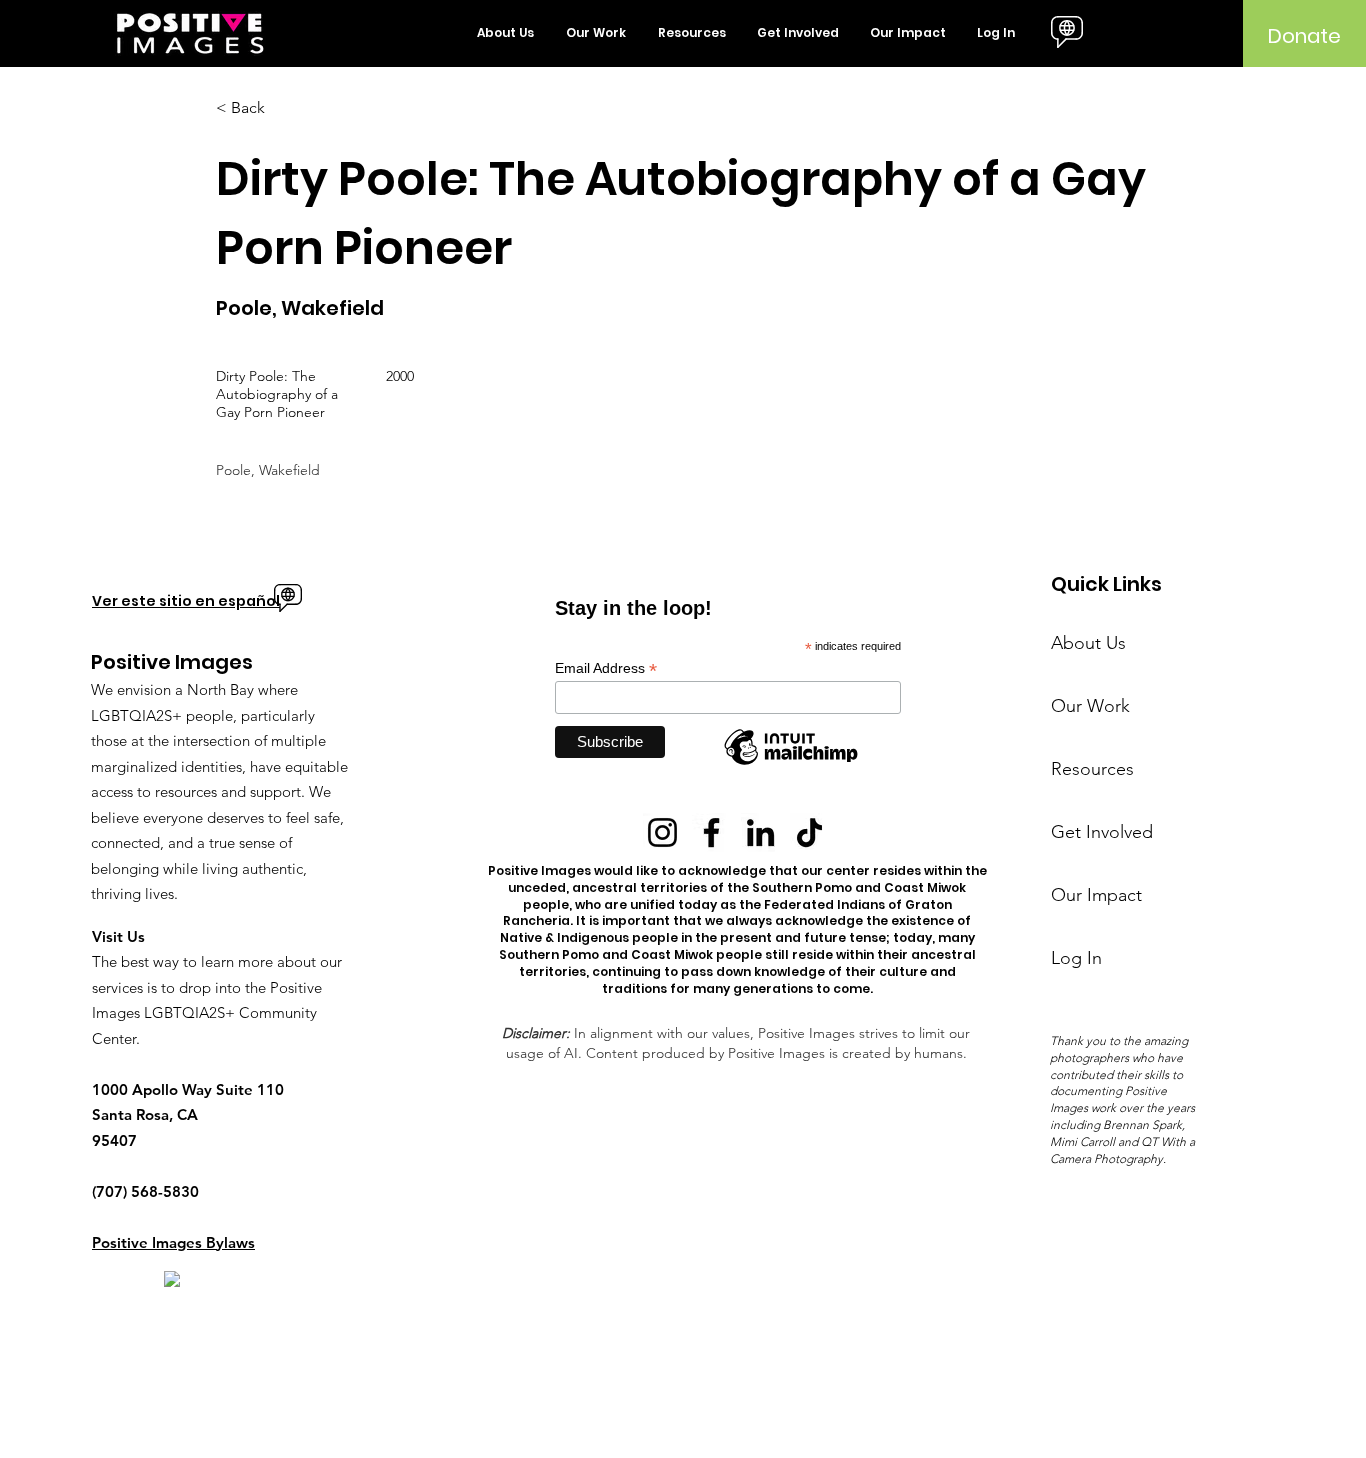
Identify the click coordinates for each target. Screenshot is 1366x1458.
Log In (1076, 958)
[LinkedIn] (760, 832)
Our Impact (1096, 895)
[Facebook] (711, 832)
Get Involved (1102, 832)
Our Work (1090, 706)
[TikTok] (809, 832)
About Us (1088, 643)
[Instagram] (662, 832)
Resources (1092, 769)
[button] (506, 33)
